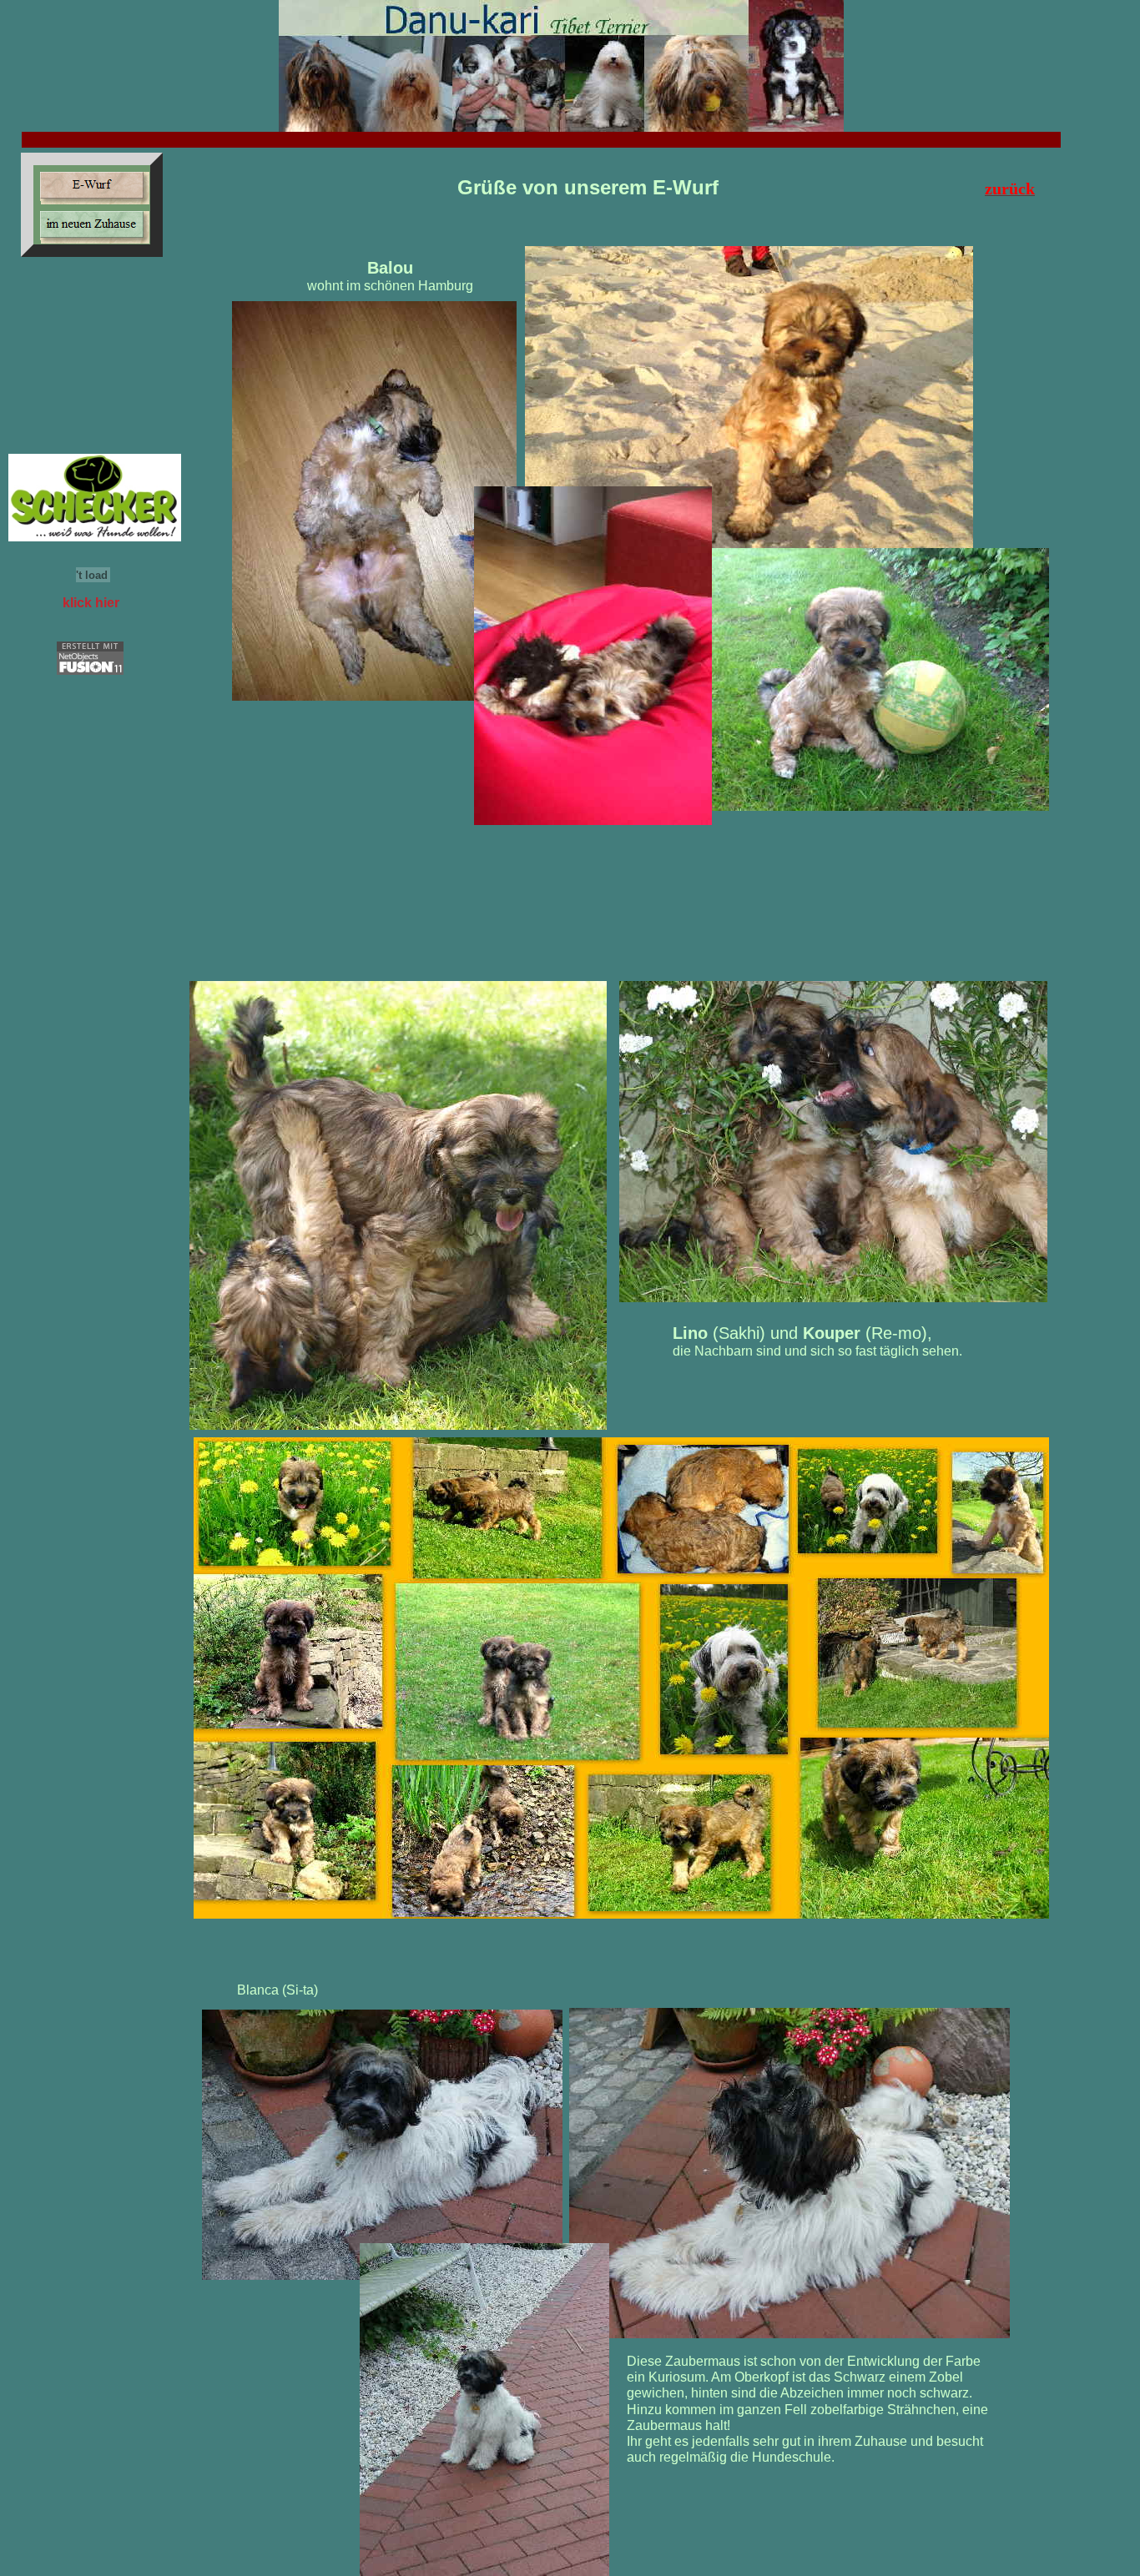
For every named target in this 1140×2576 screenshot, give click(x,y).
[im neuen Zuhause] (92, 224)
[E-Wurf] (92, 185)
